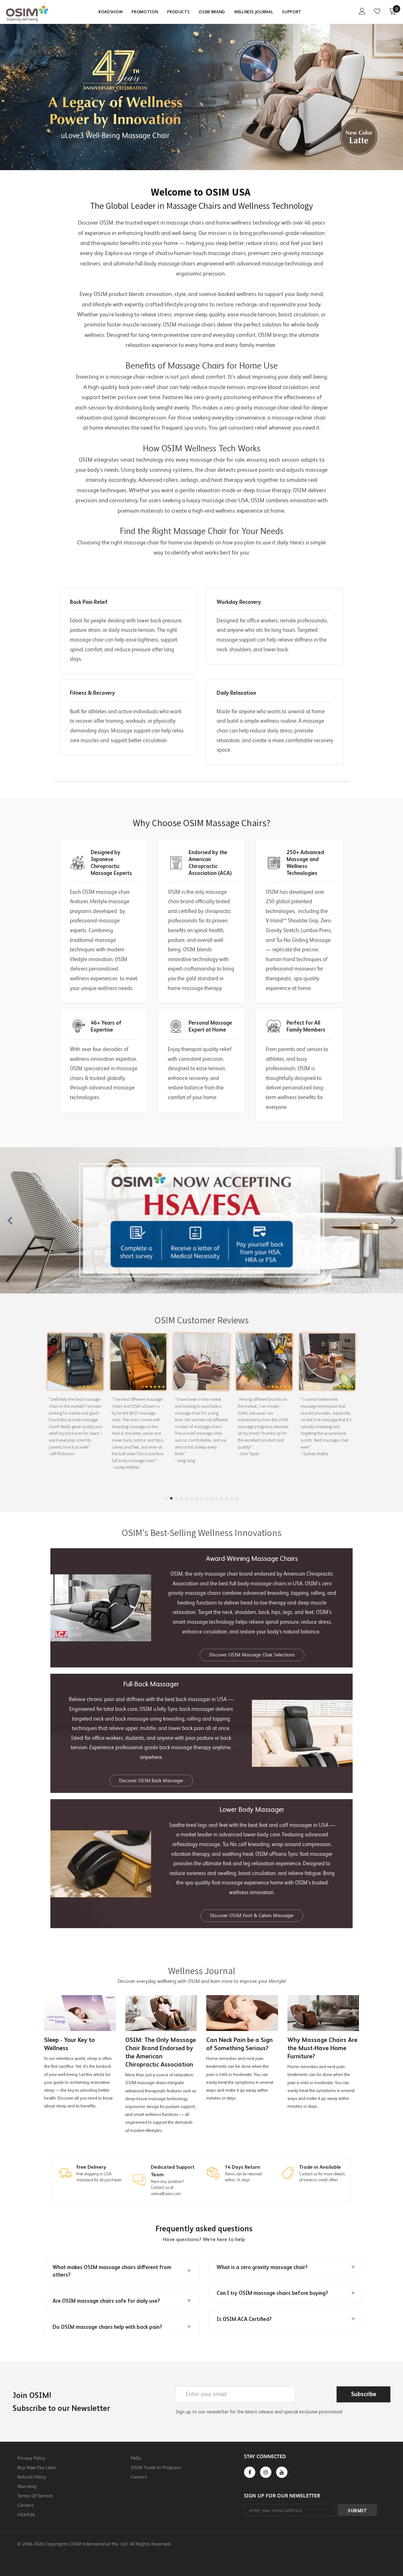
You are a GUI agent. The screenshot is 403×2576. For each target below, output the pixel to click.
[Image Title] (201, 1221)
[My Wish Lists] (377, 11)
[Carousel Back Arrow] (10, 1221)
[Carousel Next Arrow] (393, 1221)
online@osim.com (166, 2194)
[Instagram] (266, 2472)
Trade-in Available (320, 2167)
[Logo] (28, 14)
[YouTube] (282, 2472)
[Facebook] (250, 2472)
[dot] (166, 1498)
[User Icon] (362, 11)
